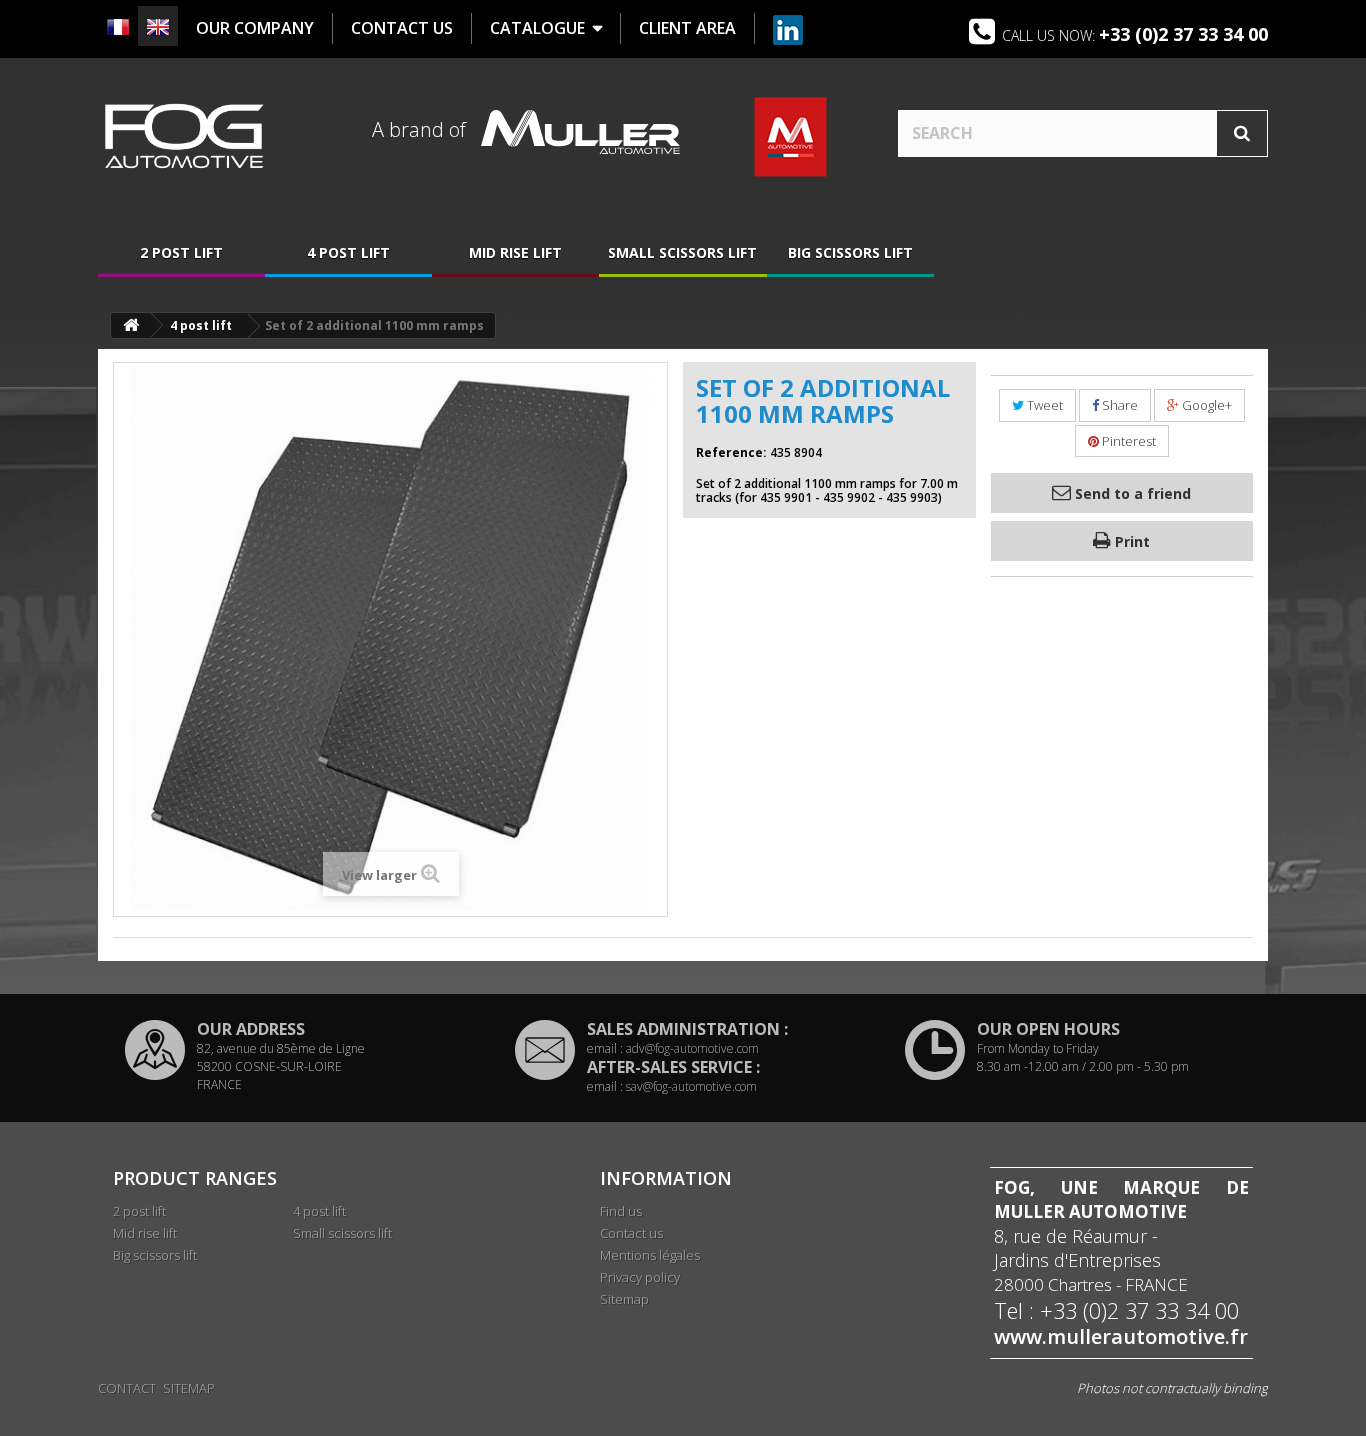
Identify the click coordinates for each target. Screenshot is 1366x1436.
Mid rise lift (515, 252)
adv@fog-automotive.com (692, 1048)
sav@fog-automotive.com (691, 1086)
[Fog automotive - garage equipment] (183, 136)
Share (1118, 405)
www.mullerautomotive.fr (1121, 1337)
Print (1130, 541)
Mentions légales (650, 1255)
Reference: (731, 452)
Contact (127, 1388)
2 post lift (181, 252)
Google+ (1205, 405)
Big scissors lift (850, 252)
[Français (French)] (118, 27)
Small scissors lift (682, 252)
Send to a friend (1131, 493)
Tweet (1043, 405)
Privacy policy (640, 1277)
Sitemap (624, 1299)
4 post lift (348, 252)
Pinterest (1127, 441)
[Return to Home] (131, 325)
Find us (621, 1211)
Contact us (631, 1233)
